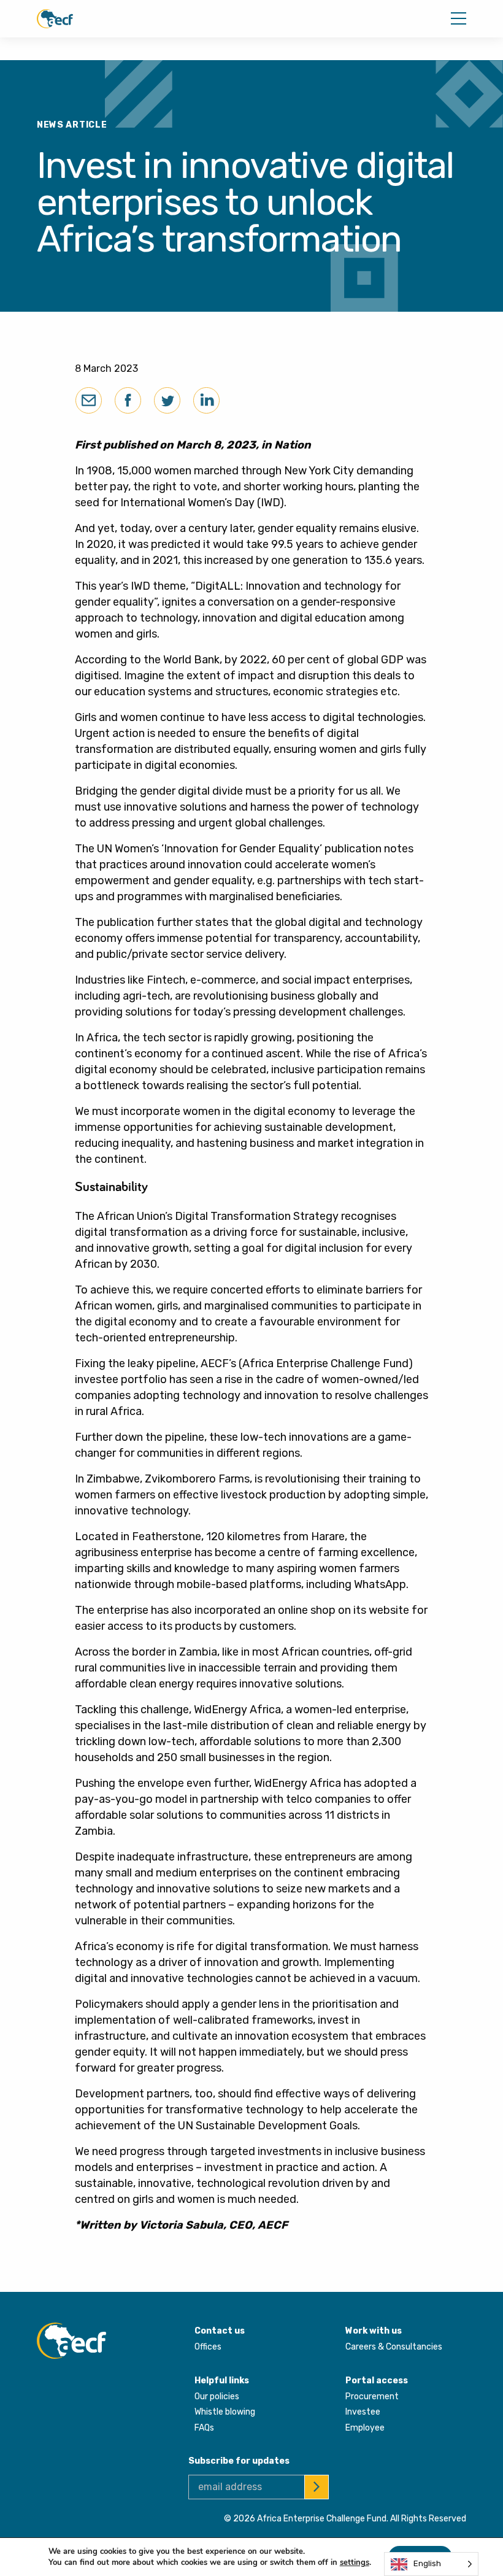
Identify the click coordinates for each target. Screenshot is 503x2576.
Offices (208, 2347)
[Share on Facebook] (128, 400)
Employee (365, 2428)
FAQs (204, 2428)
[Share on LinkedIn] (206, 400)
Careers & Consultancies (394, 2347)
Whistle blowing (225, 2412)
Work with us (374, 2331)
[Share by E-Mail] (89, 400)
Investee (363, 2412)
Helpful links (222, 2381)
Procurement (372, 2397)
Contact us (220, 2331)
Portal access (377, 2381)
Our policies (217, 2397)
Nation (293, 445)
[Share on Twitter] (167, 400)
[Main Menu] (459, 18)
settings (355, 2563)
